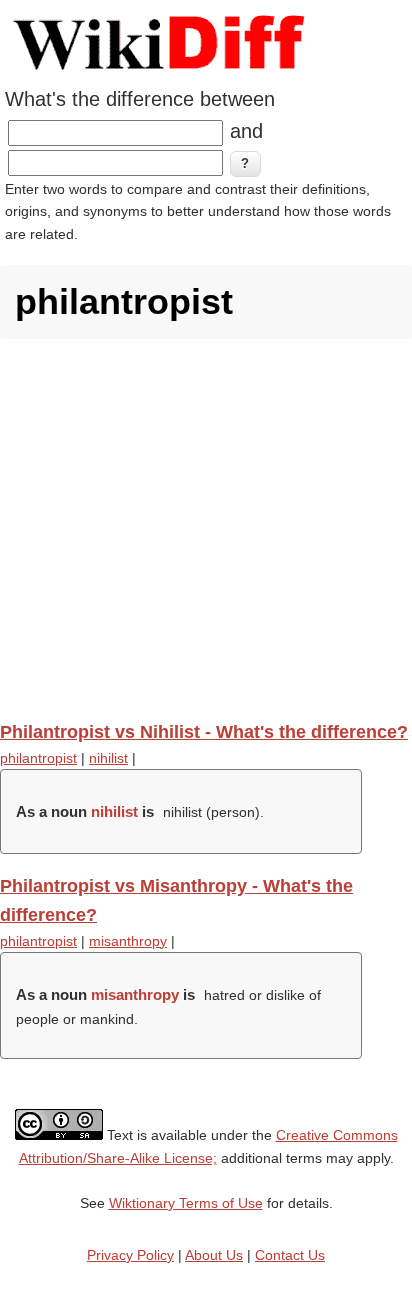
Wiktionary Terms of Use (186, 1203)
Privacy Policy (130, 1255)
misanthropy (128, 941)
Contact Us (290, 1255)
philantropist (38, 758)
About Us (214, 1255)
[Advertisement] (206, 529)
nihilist (108, 758)
